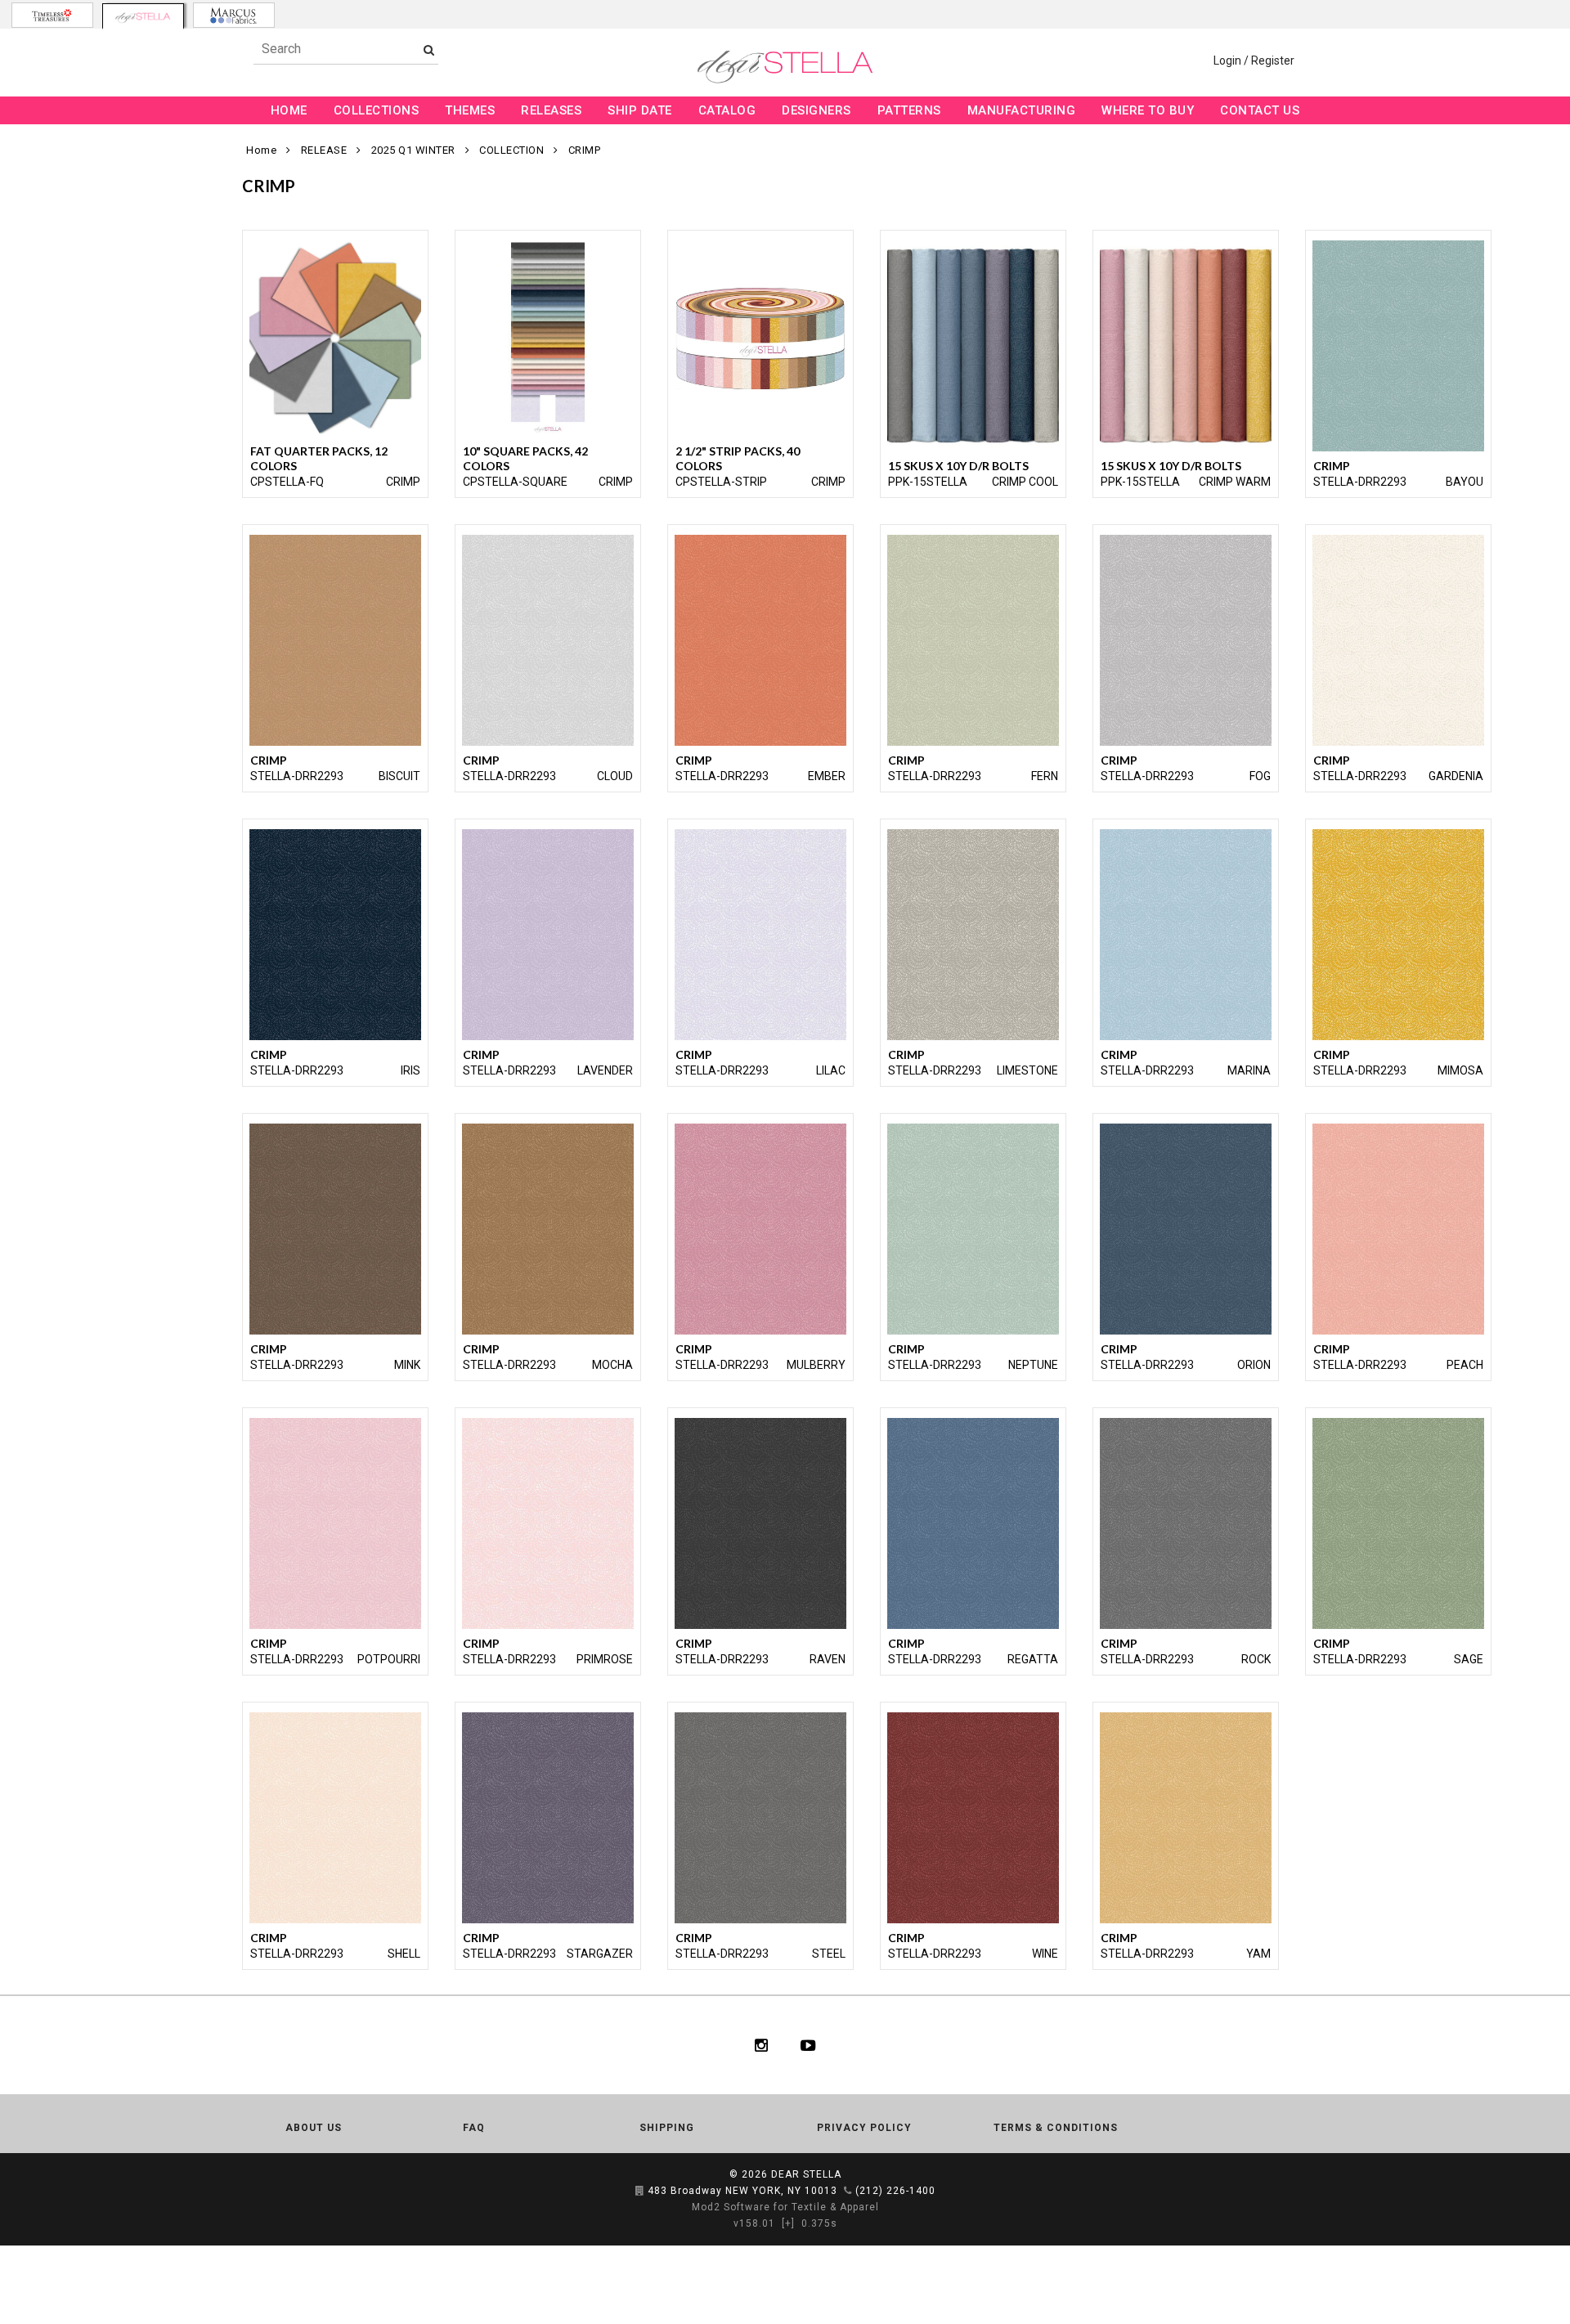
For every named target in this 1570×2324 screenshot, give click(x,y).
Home (261, 150)
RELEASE (324, 150)
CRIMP (585, 150)
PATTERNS (909, 110)
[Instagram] (761, 2045)
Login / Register (1254, 61)
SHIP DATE (640, 110)
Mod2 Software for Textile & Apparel (785, 2207)
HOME (289, 110)
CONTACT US (1260, 110)
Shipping (667, 2128)
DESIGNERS (816, 110)
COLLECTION (511, 150)
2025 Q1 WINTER (413, 150)
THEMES (470, 110)
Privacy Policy (864, 2128)
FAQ (474, 2128)
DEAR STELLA (806, 2174)
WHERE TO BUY (1148, 110)
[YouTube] (808, 2045)
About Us (314, 2128)
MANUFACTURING (1022, 110)
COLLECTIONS (377, 110)
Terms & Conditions (1056, 2128)
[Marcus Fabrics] (234, 15)
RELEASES (551, 110)
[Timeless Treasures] (52, 15)
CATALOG (727, 110)
